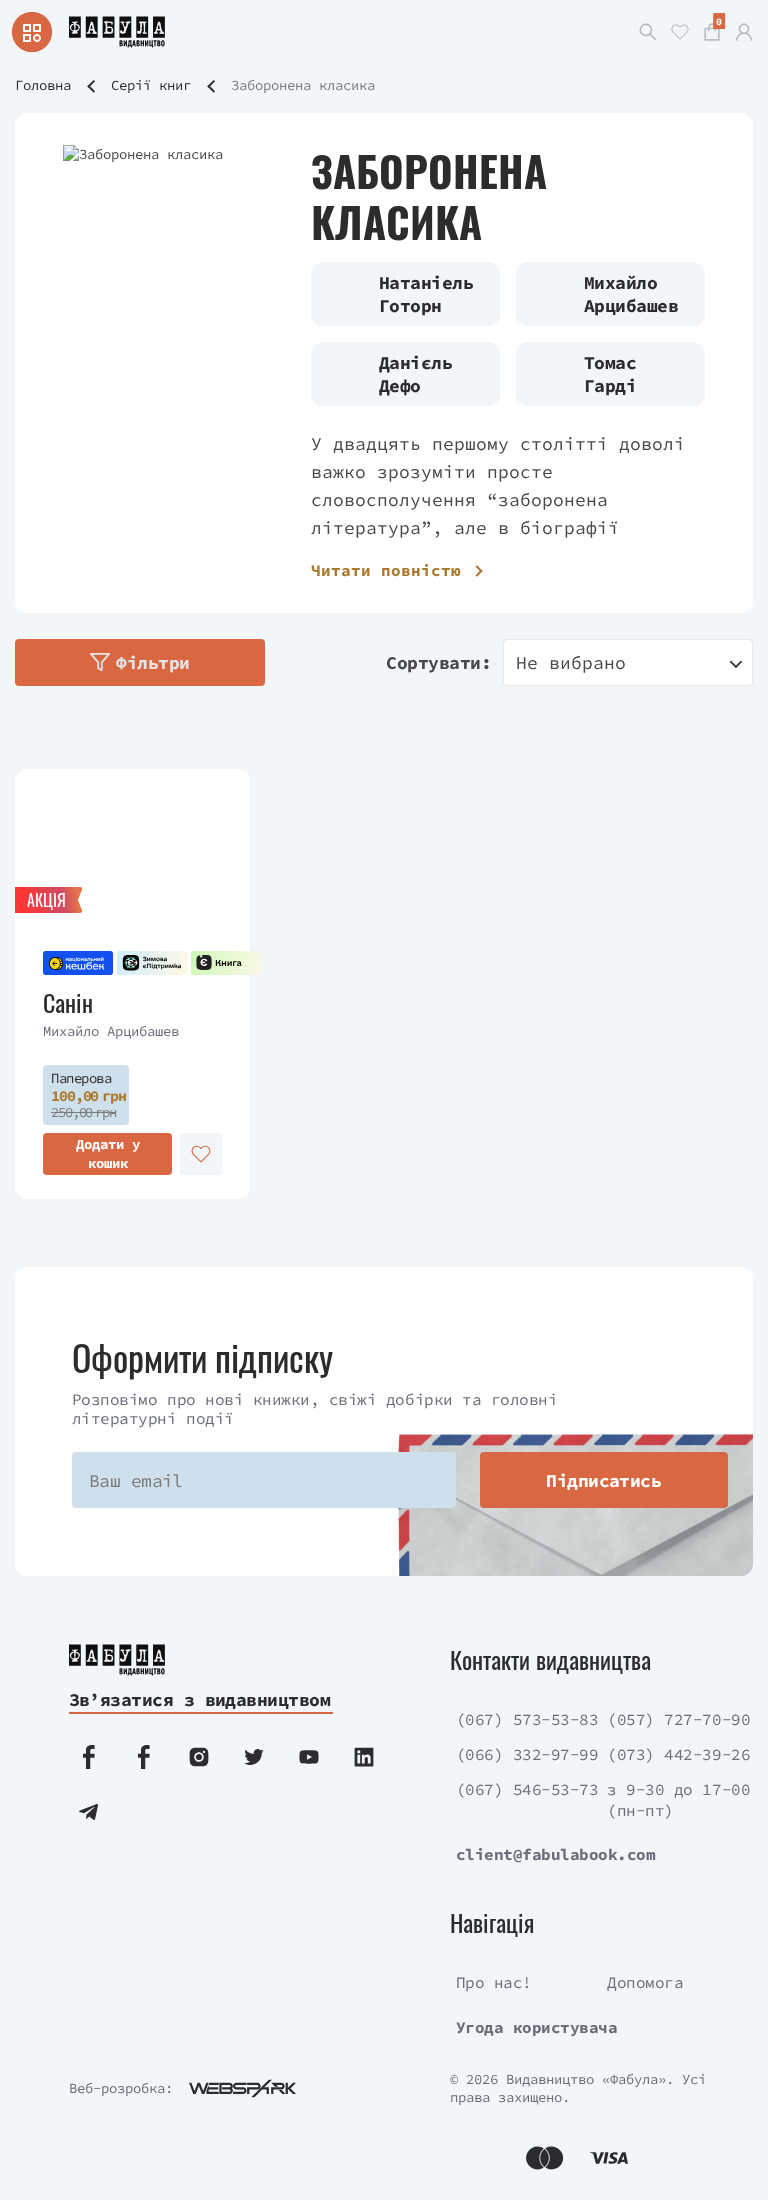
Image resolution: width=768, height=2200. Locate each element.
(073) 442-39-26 (678, 1754)
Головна (43, 85)
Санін (68, 1002)
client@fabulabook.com (556, 1854)
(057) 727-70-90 (678, 1719)
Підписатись (603, 1480)
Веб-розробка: (121, 2088)
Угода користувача (537, 2027)
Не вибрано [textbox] (571, 662)
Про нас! (494, 1982)
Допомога (645, 1982)
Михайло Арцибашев (111, 1031)
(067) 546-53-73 (527, 1789)
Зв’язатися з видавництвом (200, 1699)
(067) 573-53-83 (527, 1719)
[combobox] (628, 662)
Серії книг (151, 85)
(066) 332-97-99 (527, 1754)
